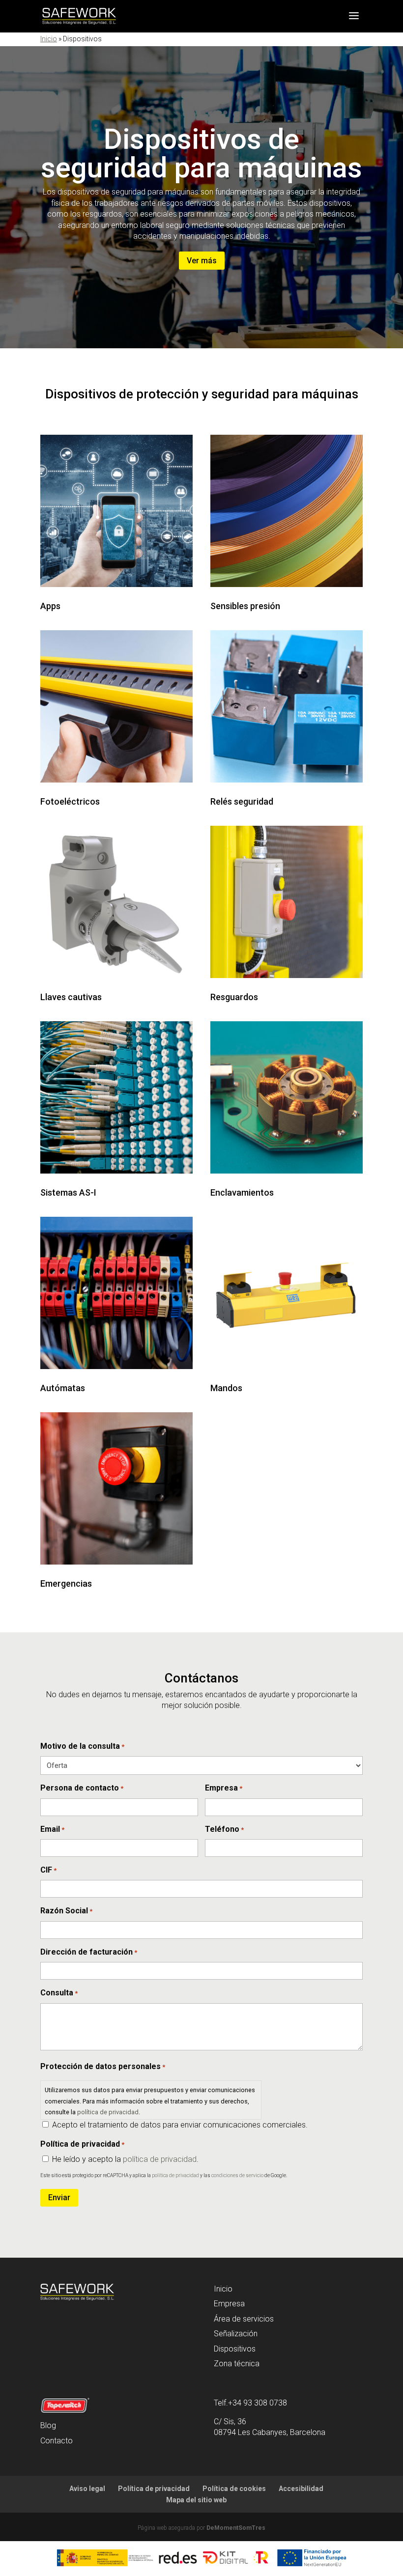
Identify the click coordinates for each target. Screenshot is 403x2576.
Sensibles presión (245, 606)
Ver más (202, 261)
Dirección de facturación (89, 1952)
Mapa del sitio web (196, 2500)
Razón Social (66, 1911)
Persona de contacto (82, 1788)
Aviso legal (87, 2489)
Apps (50, 606)
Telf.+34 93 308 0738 (250, 2403)
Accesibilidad (301, 2489)
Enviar (59, 2198)
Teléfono (224, 1829)
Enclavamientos (242, 1192)
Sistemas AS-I (68, 1192)
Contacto (57, 2441)
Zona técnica (237, 2364)
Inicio (49, 39)
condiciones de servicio (237, 2175)
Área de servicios (244, 2319)
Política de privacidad (154, 2489)
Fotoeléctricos (70, 801)
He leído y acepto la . (125, 2159)
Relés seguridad (242, 801)
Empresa (224, 1788)
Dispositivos (235, 2349)
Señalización (236, 2334)
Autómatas (63, 1388)
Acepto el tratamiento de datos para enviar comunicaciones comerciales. (180, 2125)
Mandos (226, 1388)
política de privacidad (108, 2112)
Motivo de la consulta (82, 1746)
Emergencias (66, 1583)
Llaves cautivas (71, 997)
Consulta (59, 1993)
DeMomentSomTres (236, 2528)
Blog (48, 2425)
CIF (48, 1870)
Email (52, 1829)
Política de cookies (234, 2489)
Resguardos (234, 997)
